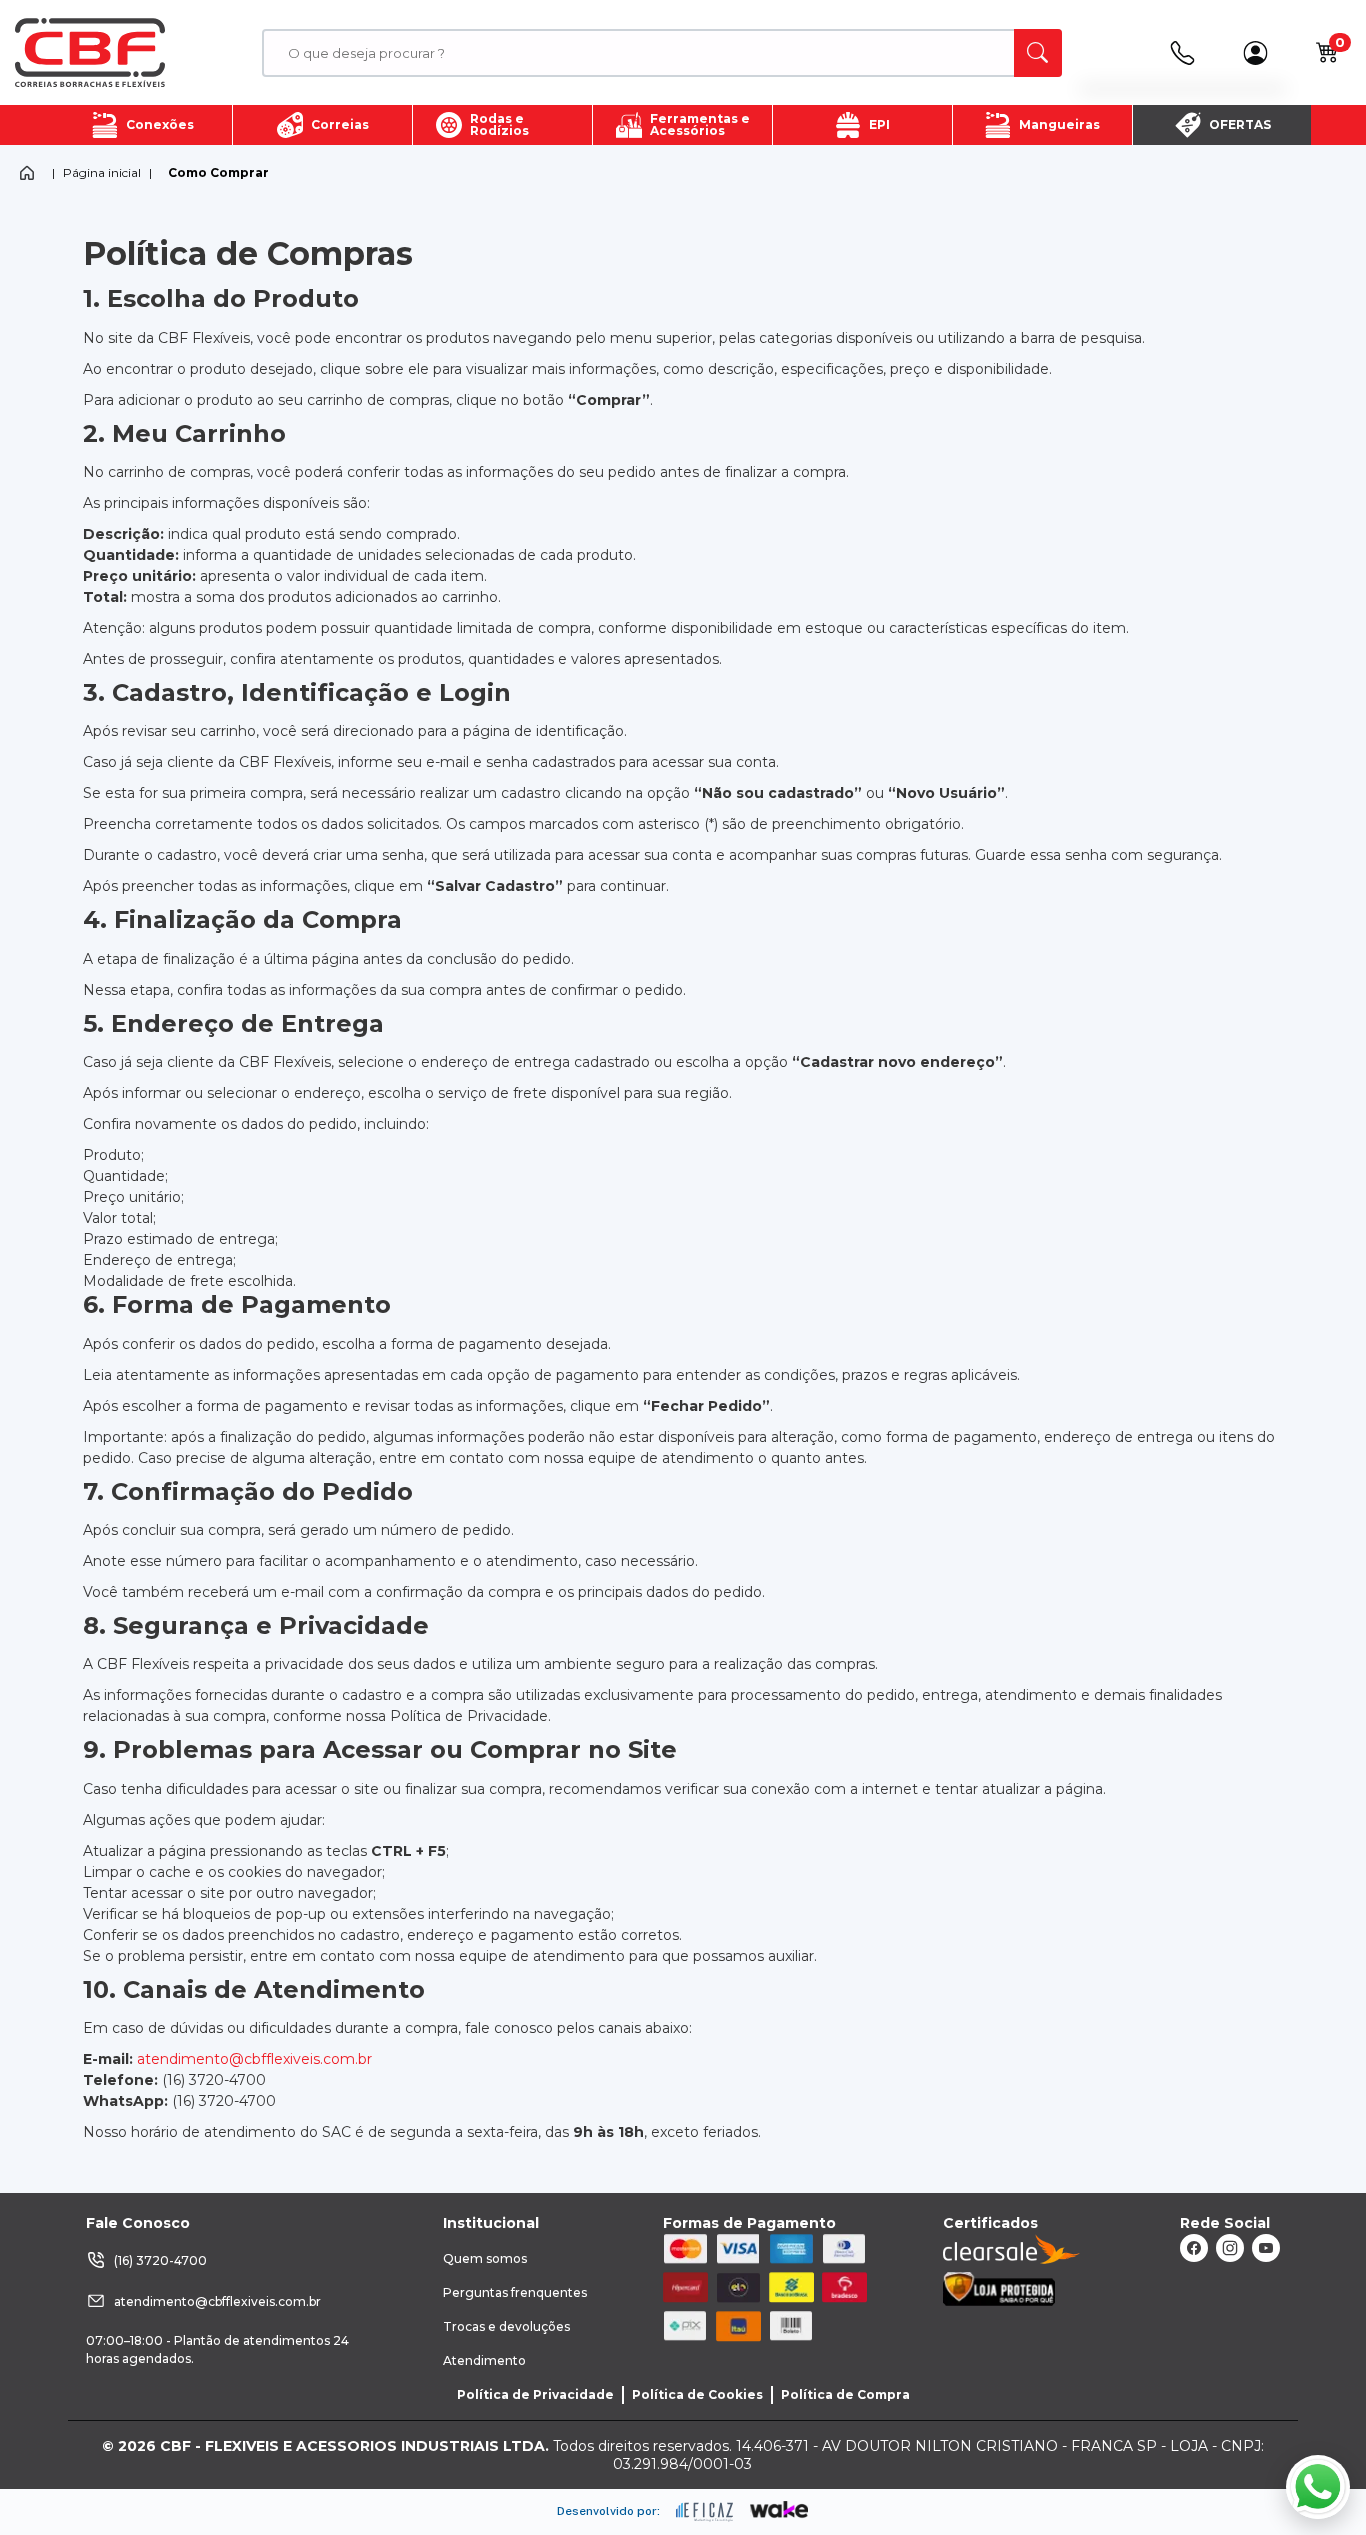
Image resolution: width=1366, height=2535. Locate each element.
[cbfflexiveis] (90, 53)
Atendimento (484, 2360)
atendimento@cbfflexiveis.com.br (254, 2059)
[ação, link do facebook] (1194, 2248)
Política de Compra (845, 2394)
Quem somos (485, 2258)
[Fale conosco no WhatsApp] (1318, 2487)
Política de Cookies (697, 2394)
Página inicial (102, 172)
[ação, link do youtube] (1266, 2248)
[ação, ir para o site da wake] (779, 2510)
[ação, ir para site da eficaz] (705, 2512)
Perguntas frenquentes (515, 2292)
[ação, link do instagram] (1230, 2248)
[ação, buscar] (1038, 53)
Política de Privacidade (535, 2394)
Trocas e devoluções (506, 2326)
